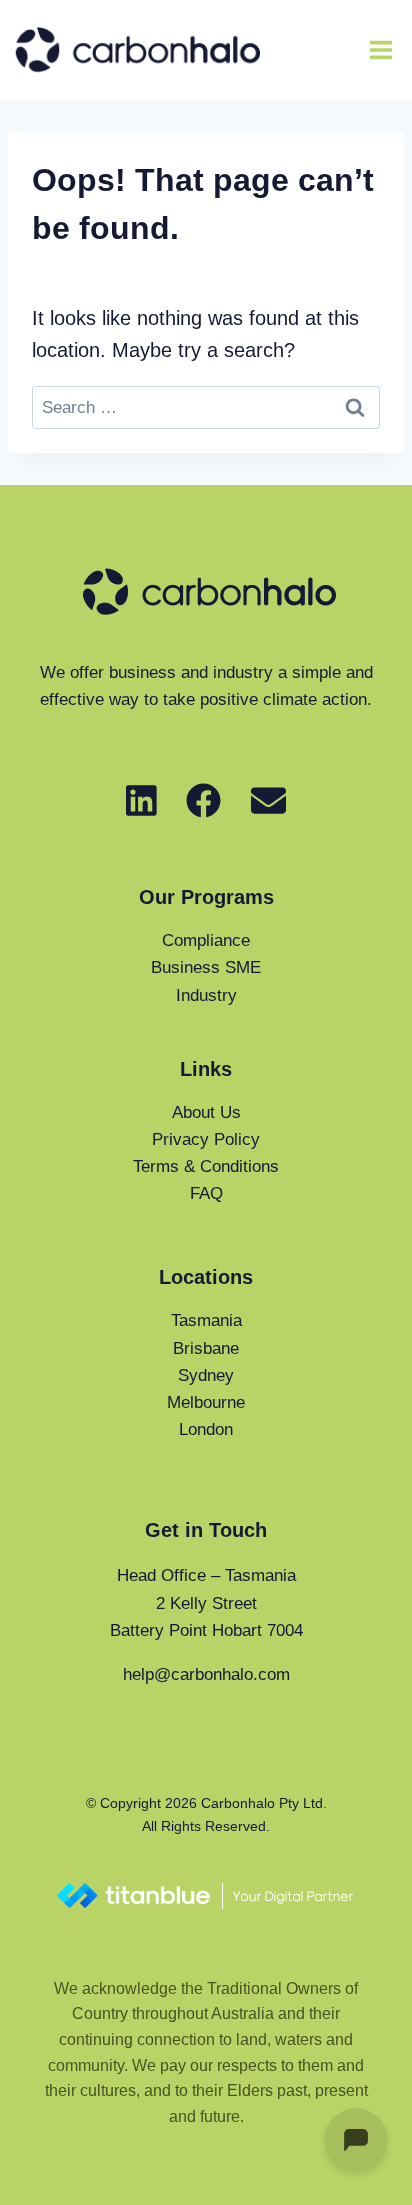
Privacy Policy (206, 1139)
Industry (206, 995)
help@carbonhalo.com (206, 1674)
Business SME (206, 967)
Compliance (206, 940)
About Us (206, 1112)
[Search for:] (206, 406)
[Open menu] (380, 49)
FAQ (206, 1193)
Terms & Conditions (206, 1166)
